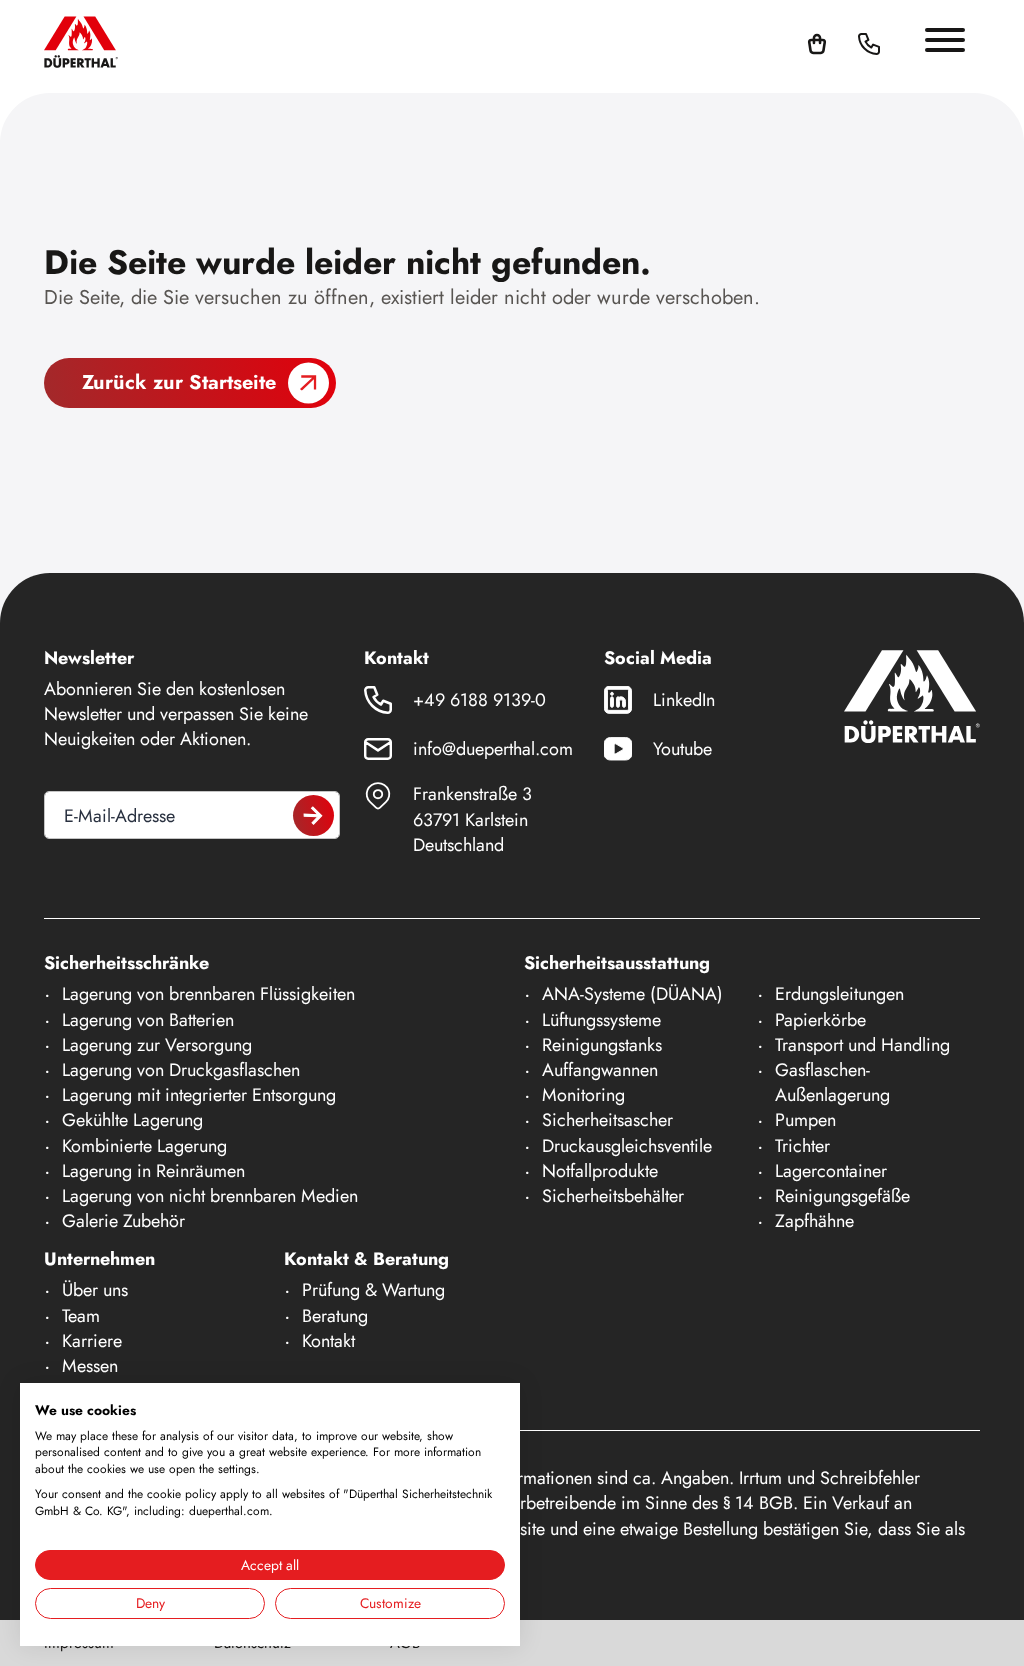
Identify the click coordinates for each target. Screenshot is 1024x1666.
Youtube (682, 749)
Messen (90, 1366)
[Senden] (313, 815)
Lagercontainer (831, 1171)
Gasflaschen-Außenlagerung (832, 1082)
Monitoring (583, 1095)
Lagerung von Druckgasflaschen (181, 1070)
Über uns (95, 1290)
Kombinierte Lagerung (144, 1146)
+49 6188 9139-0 (479, 700)
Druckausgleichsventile (627, 1146)
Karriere (92, 1341)
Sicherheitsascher (607, 1120)
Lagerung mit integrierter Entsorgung (199, 1095)
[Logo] (81, 41)
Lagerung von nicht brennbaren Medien (210, 1196)
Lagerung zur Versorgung (157, 1045)
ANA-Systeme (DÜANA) (632, 994)
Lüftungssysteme (601, 1020)
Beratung (335, 1316)
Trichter (802, 1146)
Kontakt (328, 1341)
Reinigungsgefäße (842, 1196)
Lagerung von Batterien (148, 1020)
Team (81, 1316)
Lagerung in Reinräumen (153, 1171)
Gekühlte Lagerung (132, 1120)
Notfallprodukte (600, 1171)
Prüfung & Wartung (373, 1290)
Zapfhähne (814, 1221)
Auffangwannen (600, 1070)
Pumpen (805, 1120)
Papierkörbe (820, 1020)
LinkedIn (684, 700)
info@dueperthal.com (493, 749)
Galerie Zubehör (123, 1221)
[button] (893, 42)
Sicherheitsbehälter (613, 1196)
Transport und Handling (862, 1045)
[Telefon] (869, 42)
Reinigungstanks (602, 1045)
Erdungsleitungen (839, 994)
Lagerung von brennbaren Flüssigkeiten (208, 994)
